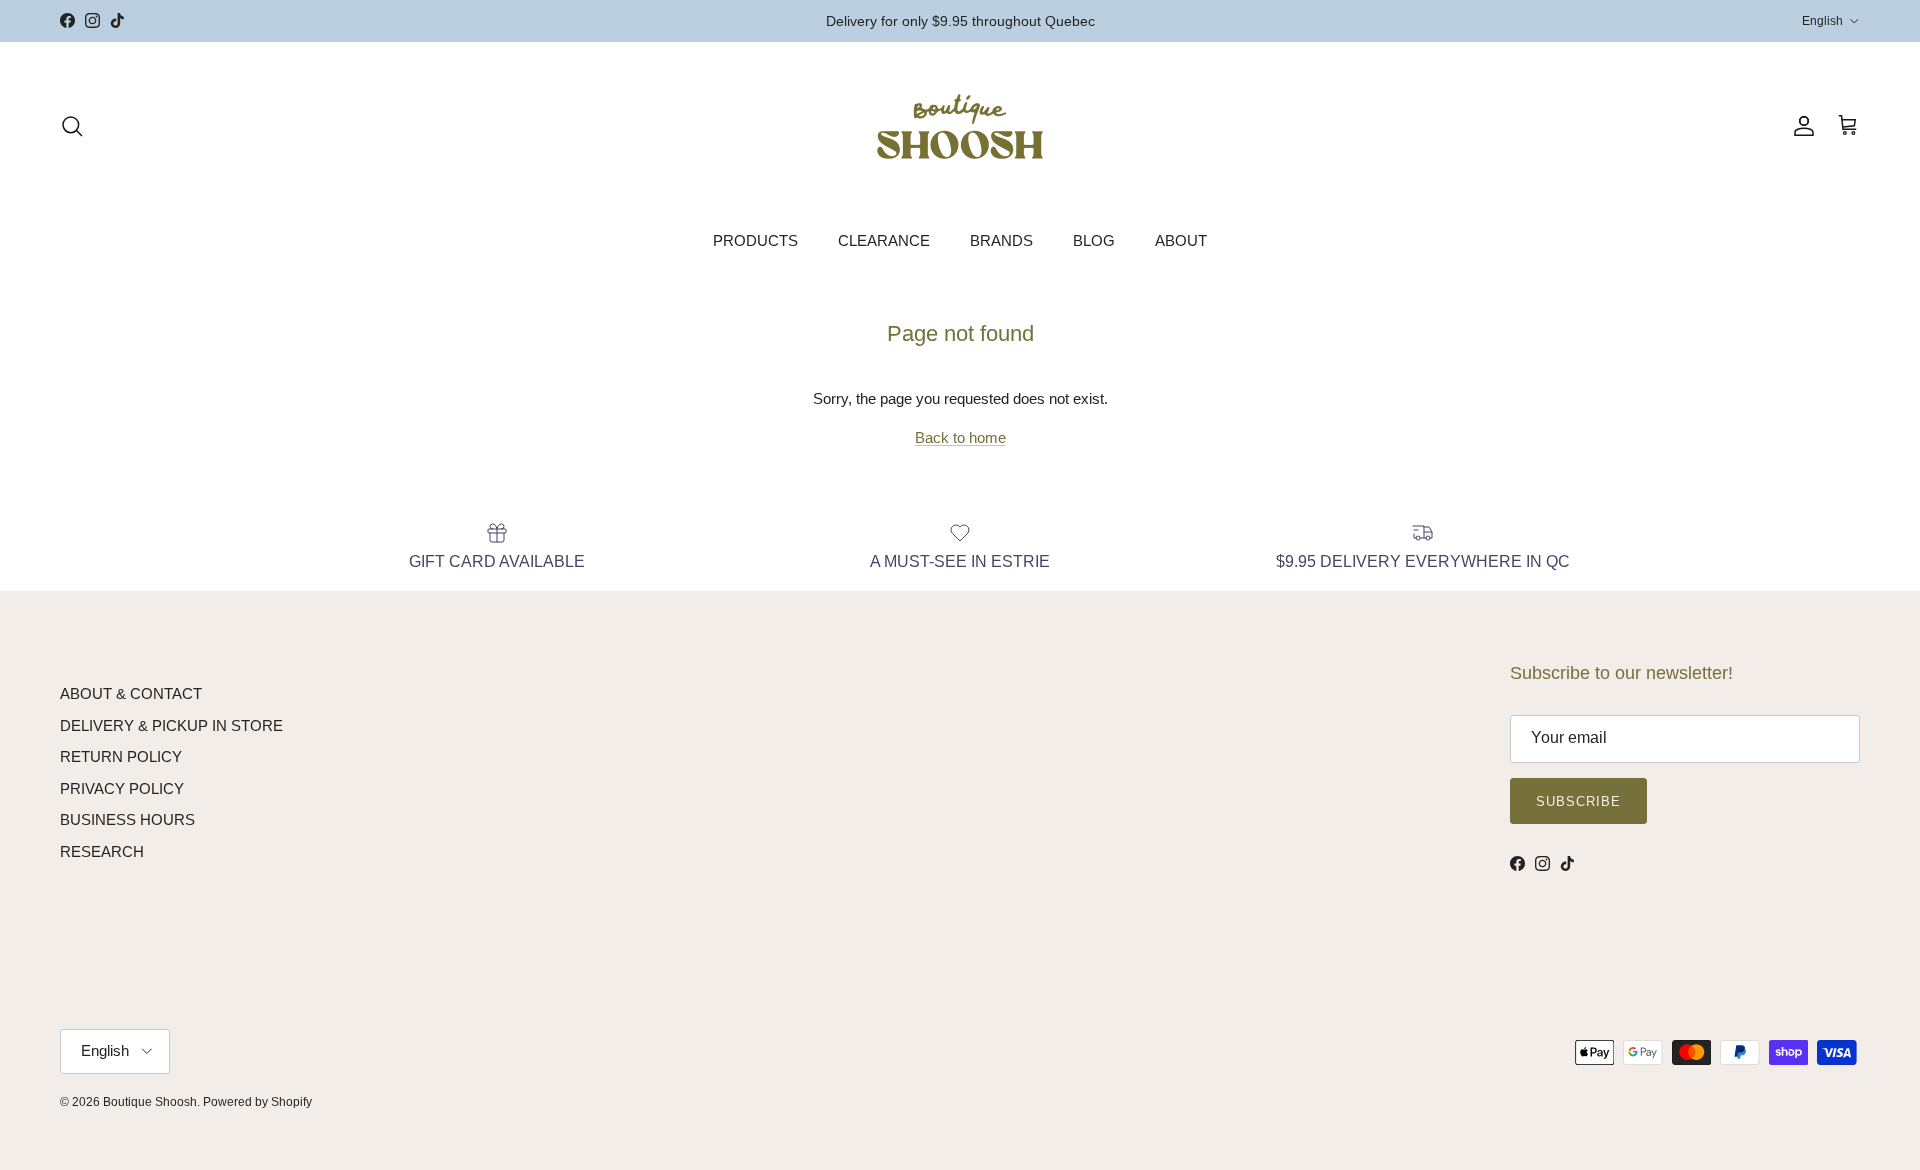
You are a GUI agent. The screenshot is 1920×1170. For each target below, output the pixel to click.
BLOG (1094, 240)
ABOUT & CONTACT (131, 693)
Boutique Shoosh (150, 1102)
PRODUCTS (755, 240)
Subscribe (1578, 801)
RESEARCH (102, 851)
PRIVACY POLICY (122, 788)
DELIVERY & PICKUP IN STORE (171, 725)
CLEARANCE (884, 240)
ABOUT (1181, 240)
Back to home (960, 437)
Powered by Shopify (257, 1102)
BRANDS (1001, 240)
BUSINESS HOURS (127, 819)
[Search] (72, 126)
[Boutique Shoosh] (960, 126)
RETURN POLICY (121, 756)
